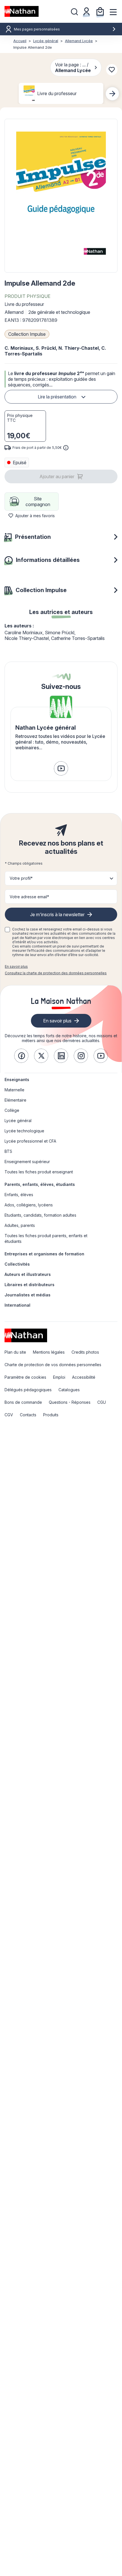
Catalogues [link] (69, 1390)
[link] (61, 768)
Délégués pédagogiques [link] (28, 1390)
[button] (61, 196)
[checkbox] (7, 930)
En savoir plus (16, 966)
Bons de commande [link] (23, 1402)
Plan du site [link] (15, 1352)
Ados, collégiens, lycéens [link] (29, 1205)
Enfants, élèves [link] (19, 1195)
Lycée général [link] (18, 1121)
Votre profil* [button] (21, 878)
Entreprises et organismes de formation (44, 1254)
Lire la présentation (57, 397)
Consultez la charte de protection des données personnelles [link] (56, 973)
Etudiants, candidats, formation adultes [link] (40, 1215)
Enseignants (17, 1080)
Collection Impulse (27, 334)
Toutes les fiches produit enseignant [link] (39, 1172)
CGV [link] (9, 1415)
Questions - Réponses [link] (70, 1402)
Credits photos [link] (85, 1352)
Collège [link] (12, 1110)
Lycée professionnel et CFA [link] (30, 1141)
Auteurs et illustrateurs (28, 1274)
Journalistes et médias (28, 1295)
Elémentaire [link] (15, 1100)
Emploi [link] (59, 1377)
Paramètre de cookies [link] (25, 1377)
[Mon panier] (100, 11)
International (17, 1305)
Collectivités (17, 1264)
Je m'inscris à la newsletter (57, 914)
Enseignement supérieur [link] (27, 1162)
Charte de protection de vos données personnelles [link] (53, 1365)
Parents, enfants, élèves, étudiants (40, 1184)
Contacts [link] (28, 1415)
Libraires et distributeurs (30, 1285)
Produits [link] (51, 1415)
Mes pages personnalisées (37, 29)
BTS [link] (8, 1151)
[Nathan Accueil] (22, 11)
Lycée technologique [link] (24, 1131)
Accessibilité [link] (84, 1377)
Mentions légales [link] (49, 1352)
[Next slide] (112, 94)
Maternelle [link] (14, 1090)
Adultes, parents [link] (20, 1225)
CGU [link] (102, 1402)
